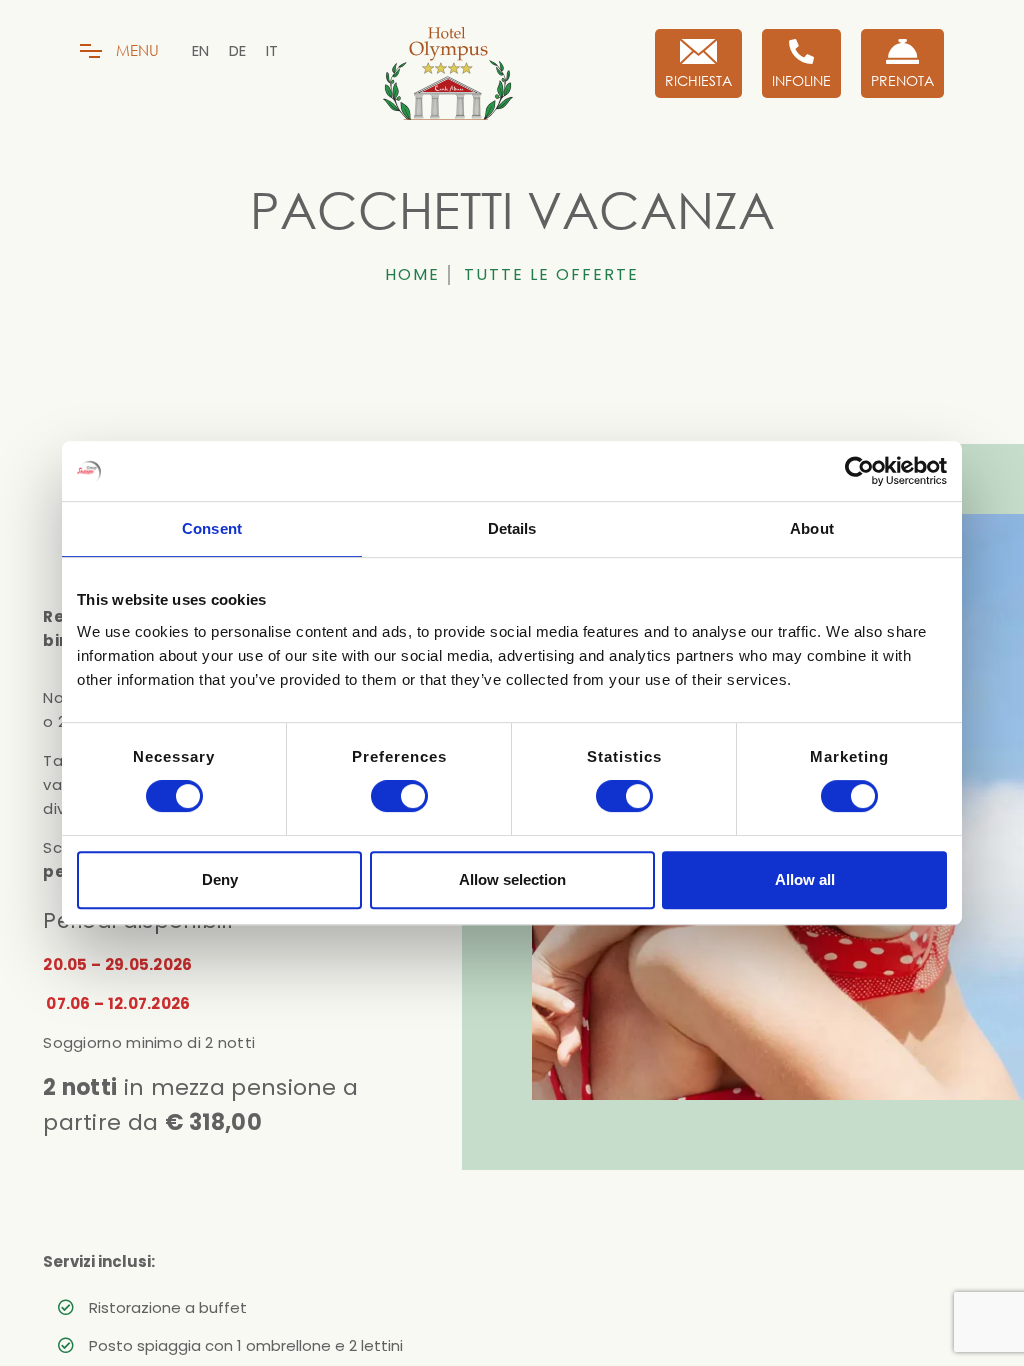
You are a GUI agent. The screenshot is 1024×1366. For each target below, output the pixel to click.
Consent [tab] (212, 528)
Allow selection (512, 879)
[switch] (399, 796)
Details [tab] (512, 528)
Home (412, 274)
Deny (220, 879)
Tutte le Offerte (551, 274)
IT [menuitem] (272, 50)
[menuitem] (200, 50)
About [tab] (812, 528)
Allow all (805, 879)
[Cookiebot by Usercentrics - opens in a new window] (859, 471)
